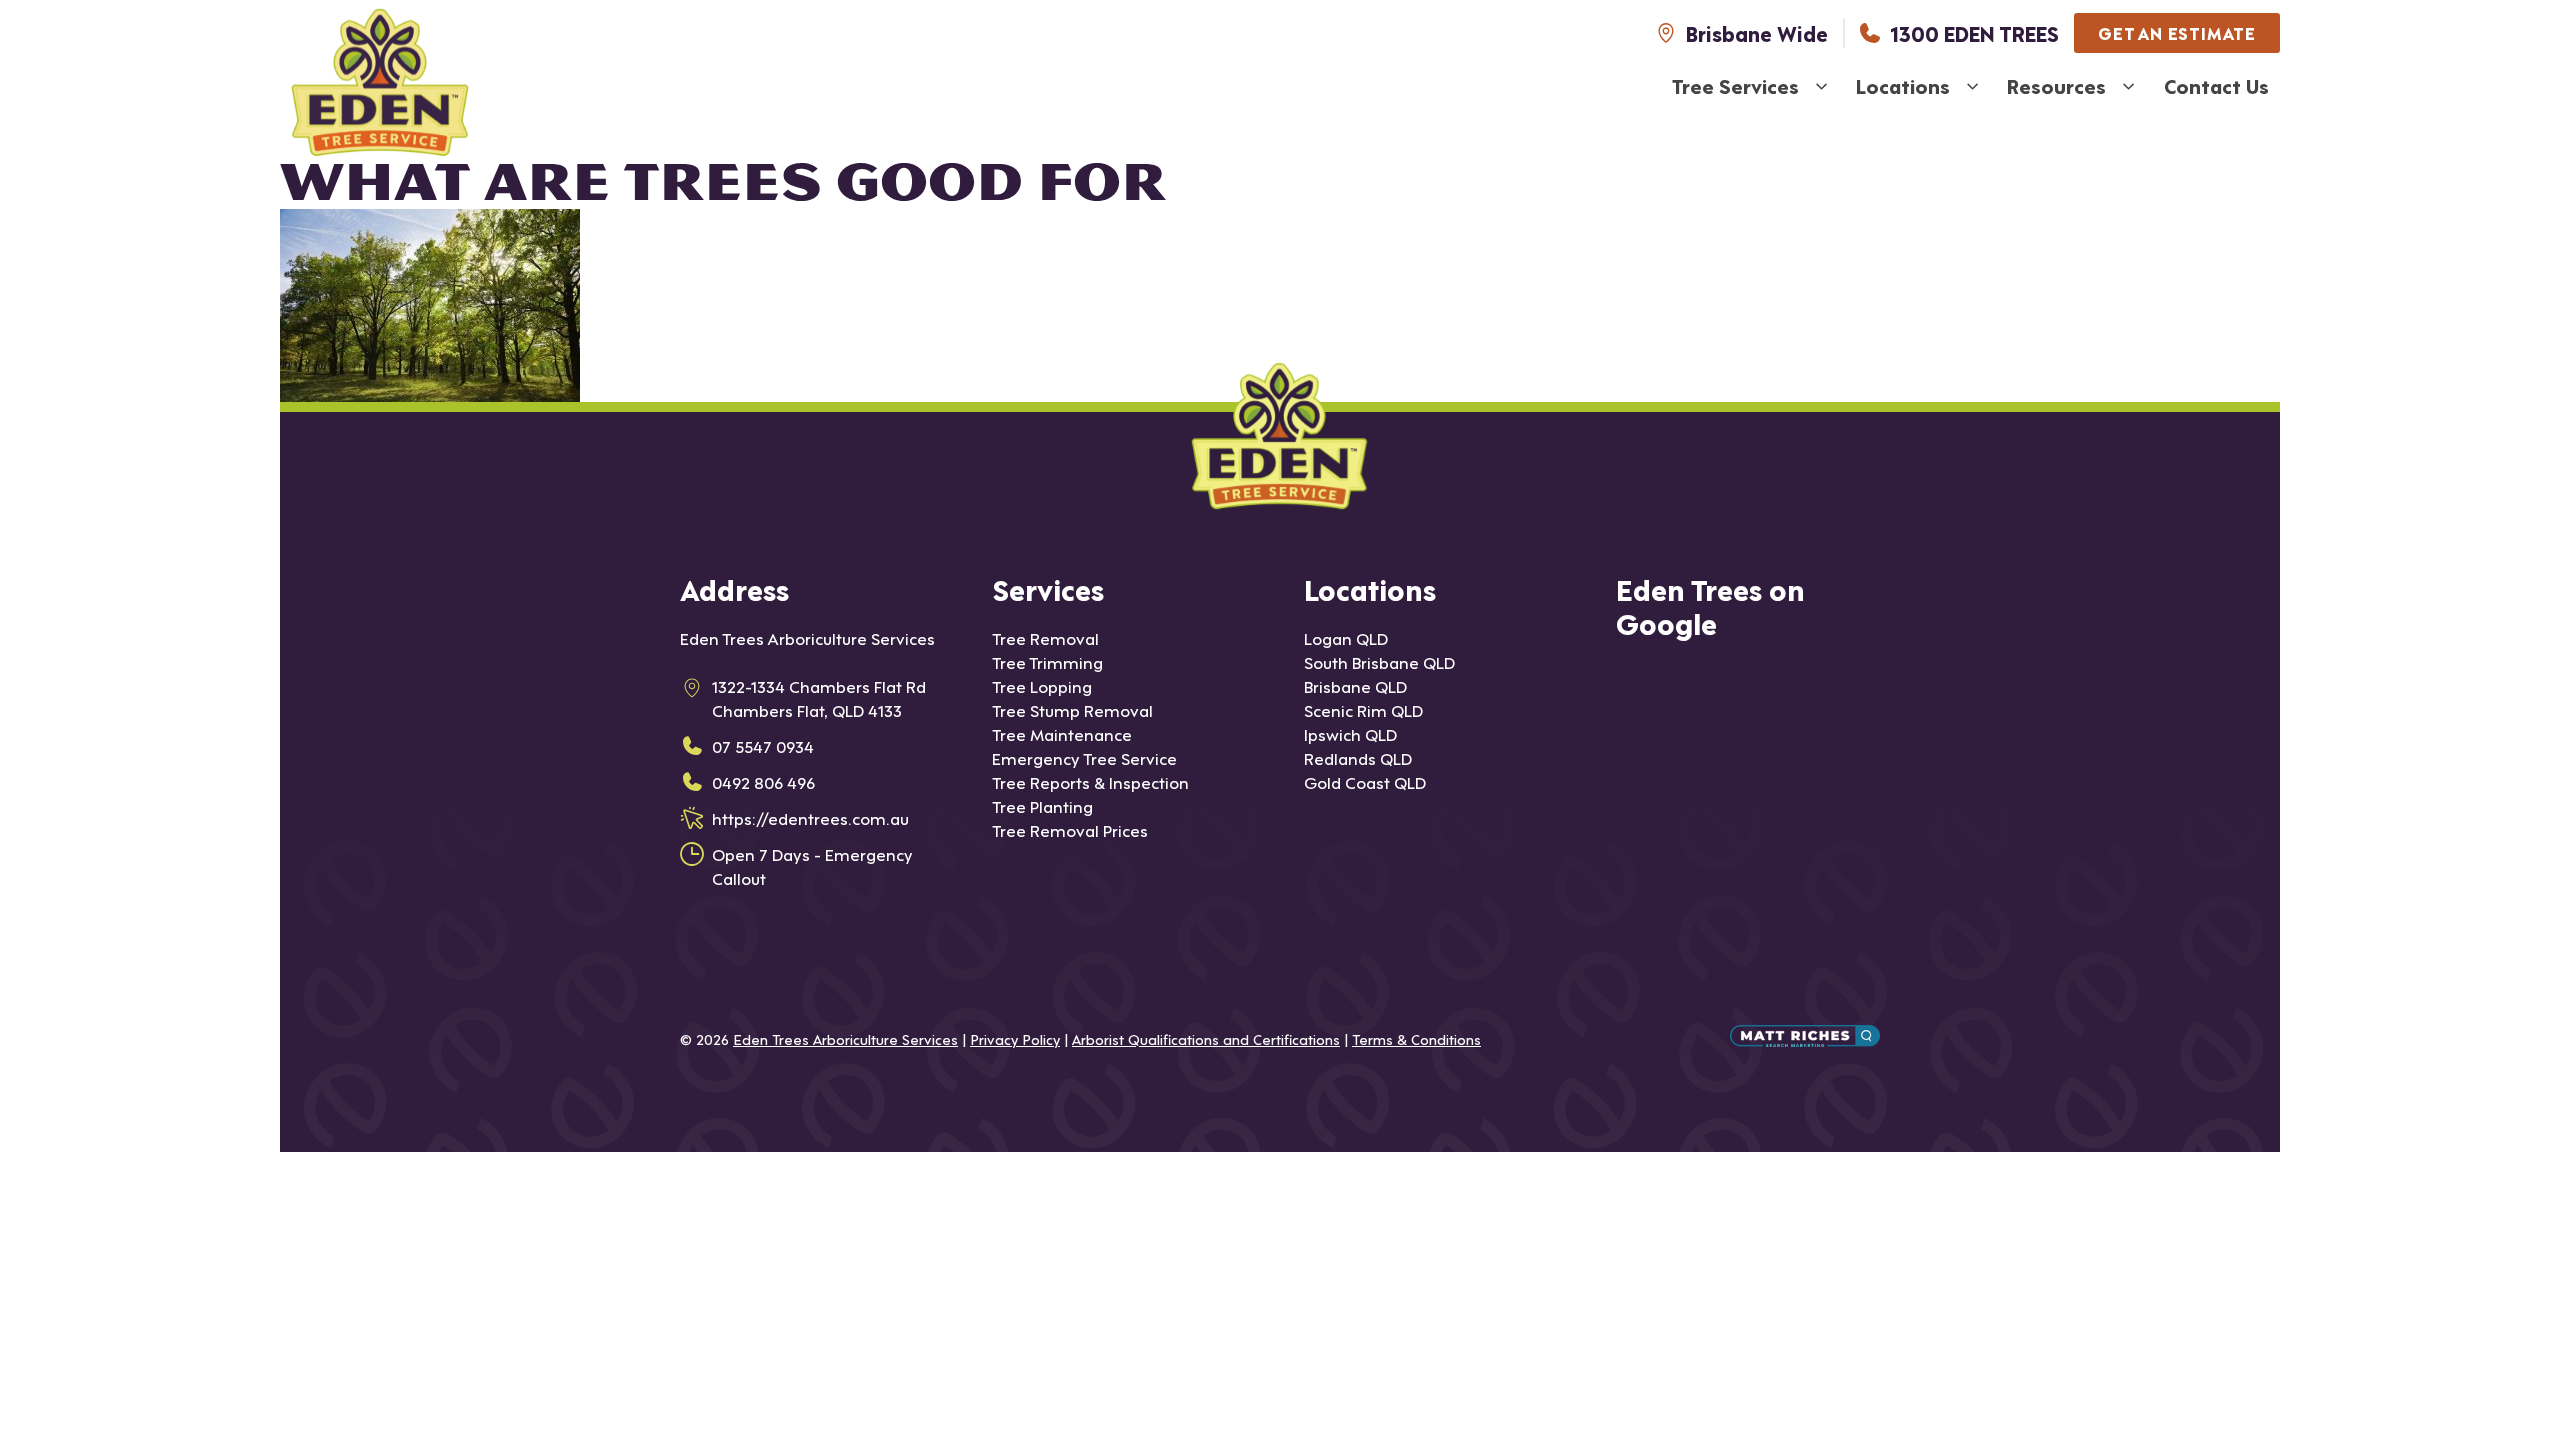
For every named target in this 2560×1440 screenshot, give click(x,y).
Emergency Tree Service (1084, 757)
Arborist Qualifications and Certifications (1206, 1038)
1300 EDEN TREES (1974, 33)
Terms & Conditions (1416, 1038)
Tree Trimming (1047, 661)
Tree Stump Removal (1072, 709)
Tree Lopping (1042, 685)
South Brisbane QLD (1379, 661)
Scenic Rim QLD (1363, 709)
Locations (1903, 86)
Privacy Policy (1015, 1038)
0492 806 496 (763, 781)
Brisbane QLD (1355, 685)
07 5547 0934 (763, 745)
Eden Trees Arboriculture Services (845, 1038)
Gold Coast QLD (1365, 781)
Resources (2056, 86)
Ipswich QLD (1350, 733)
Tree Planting (1042, 805)
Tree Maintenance (1062, 733)
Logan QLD (1346, 637)
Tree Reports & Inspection (1090, 781)
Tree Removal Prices (1070, 829)
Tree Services (1735, 86)
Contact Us (2216, 86)
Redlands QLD (1358, 757)
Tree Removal (1045, 637)
